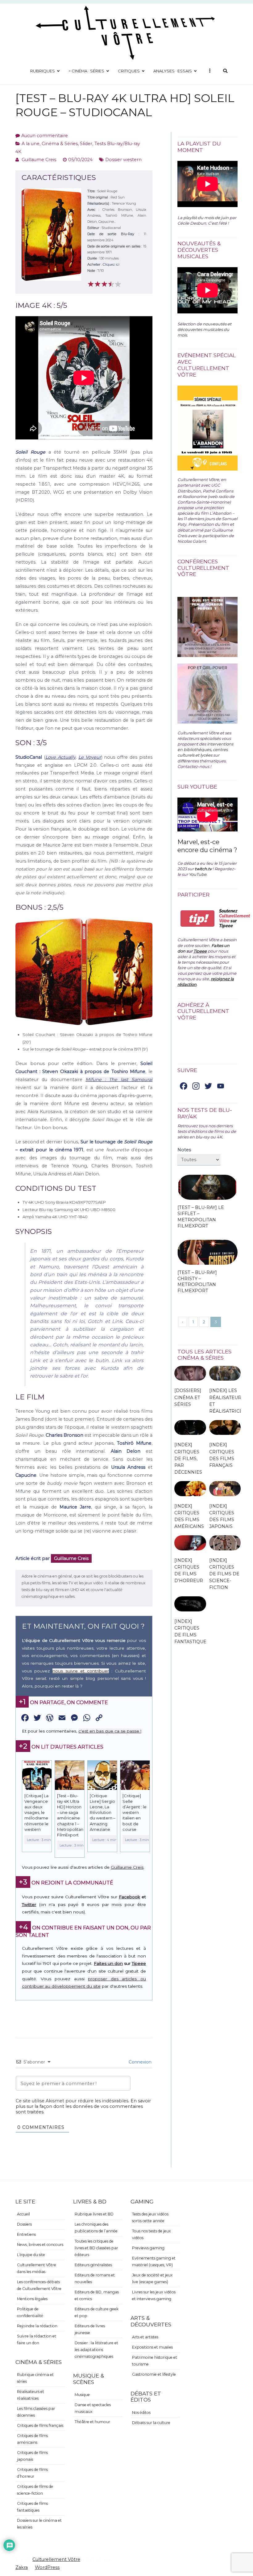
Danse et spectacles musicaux (93, 2408)
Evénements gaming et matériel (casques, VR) (154, 2262)
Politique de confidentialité (30, 2312)
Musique (82, 2395)
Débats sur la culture (151, 2423)
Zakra (22, 2567)
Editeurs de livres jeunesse (90, 2329)
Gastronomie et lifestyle (154, 2374)
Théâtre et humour (92, 2422)
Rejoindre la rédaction (37, 2326)
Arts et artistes (145, 2337)
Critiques (129, 71)
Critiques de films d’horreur (32, 2473)
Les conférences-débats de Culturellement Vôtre (39, 2285)
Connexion (139, 2062)
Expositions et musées (152, 2347)
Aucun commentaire (45, 136)
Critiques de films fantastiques (32, 2507)
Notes (184, 1150)
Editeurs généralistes (93, 2265)
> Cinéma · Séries (86, 71)
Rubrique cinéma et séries (35, 2378)
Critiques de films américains (32, 2439)
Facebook (129, 1897)
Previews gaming (148, 2248)
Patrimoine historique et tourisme (155, 2361)
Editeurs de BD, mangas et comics (97, 2295)
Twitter (29, 1904)
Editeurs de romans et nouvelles (95, 2278)
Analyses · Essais (173, 71)
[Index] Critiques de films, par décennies (188, 1458)
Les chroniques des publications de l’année (96, 2228)
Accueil (23, 2214)
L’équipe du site (31, 2255)
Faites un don (108, 1963)
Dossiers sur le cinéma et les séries (39, 2524)
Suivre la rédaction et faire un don (37, 2339)
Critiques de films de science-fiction (35, 2490)
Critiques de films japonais (32, 2456)
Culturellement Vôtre (56, 2559)
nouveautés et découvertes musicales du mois (204, 329)
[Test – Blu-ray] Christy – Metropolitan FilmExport (197, 1282)
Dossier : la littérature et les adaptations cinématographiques (96, 2350)
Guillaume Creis (39, 160)
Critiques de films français (40, 2425)
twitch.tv (203, 869)
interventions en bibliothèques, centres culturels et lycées (205, 749)
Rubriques (43, 71)
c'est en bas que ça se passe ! (110, 1731)
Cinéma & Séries (60, 144)
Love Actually (60, 757)
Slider (86, 144)
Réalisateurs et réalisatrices (31, 2395)
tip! (198, 919)
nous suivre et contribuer (81, 1671)
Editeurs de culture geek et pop (97, 2312)
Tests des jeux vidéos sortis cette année (150, 2217)
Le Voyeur (90, 757)
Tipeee (139, 1963)
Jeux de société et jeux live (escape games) (152, 2278)
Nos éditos (141, 2413)
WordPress (47, 2567)
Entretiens (26, 2234)
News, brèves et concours (40, 2245)
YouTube (198, 874)
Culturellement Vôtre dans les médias (37, 2268)
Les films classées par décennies (36, 2412)
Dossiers (24, 2224)
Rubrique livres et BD (94, 2214)
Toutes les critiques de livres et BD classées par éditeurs (96, 2248)
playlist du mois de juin (206, 218)
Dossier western (123, 160)
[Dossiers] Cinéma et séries (188, 1397)
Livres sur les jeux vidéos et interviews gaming (154, 2295)
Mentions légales (32, 2299)
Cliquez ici (111, 264)
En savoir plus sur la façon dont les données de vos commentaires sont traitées (83, 2106)
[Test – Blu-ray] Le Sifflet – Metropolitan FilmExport (201, 1217)
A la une (31, 144)
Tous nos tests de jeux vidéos (151, 2234)
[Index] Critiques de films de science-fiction (224, 1574)
